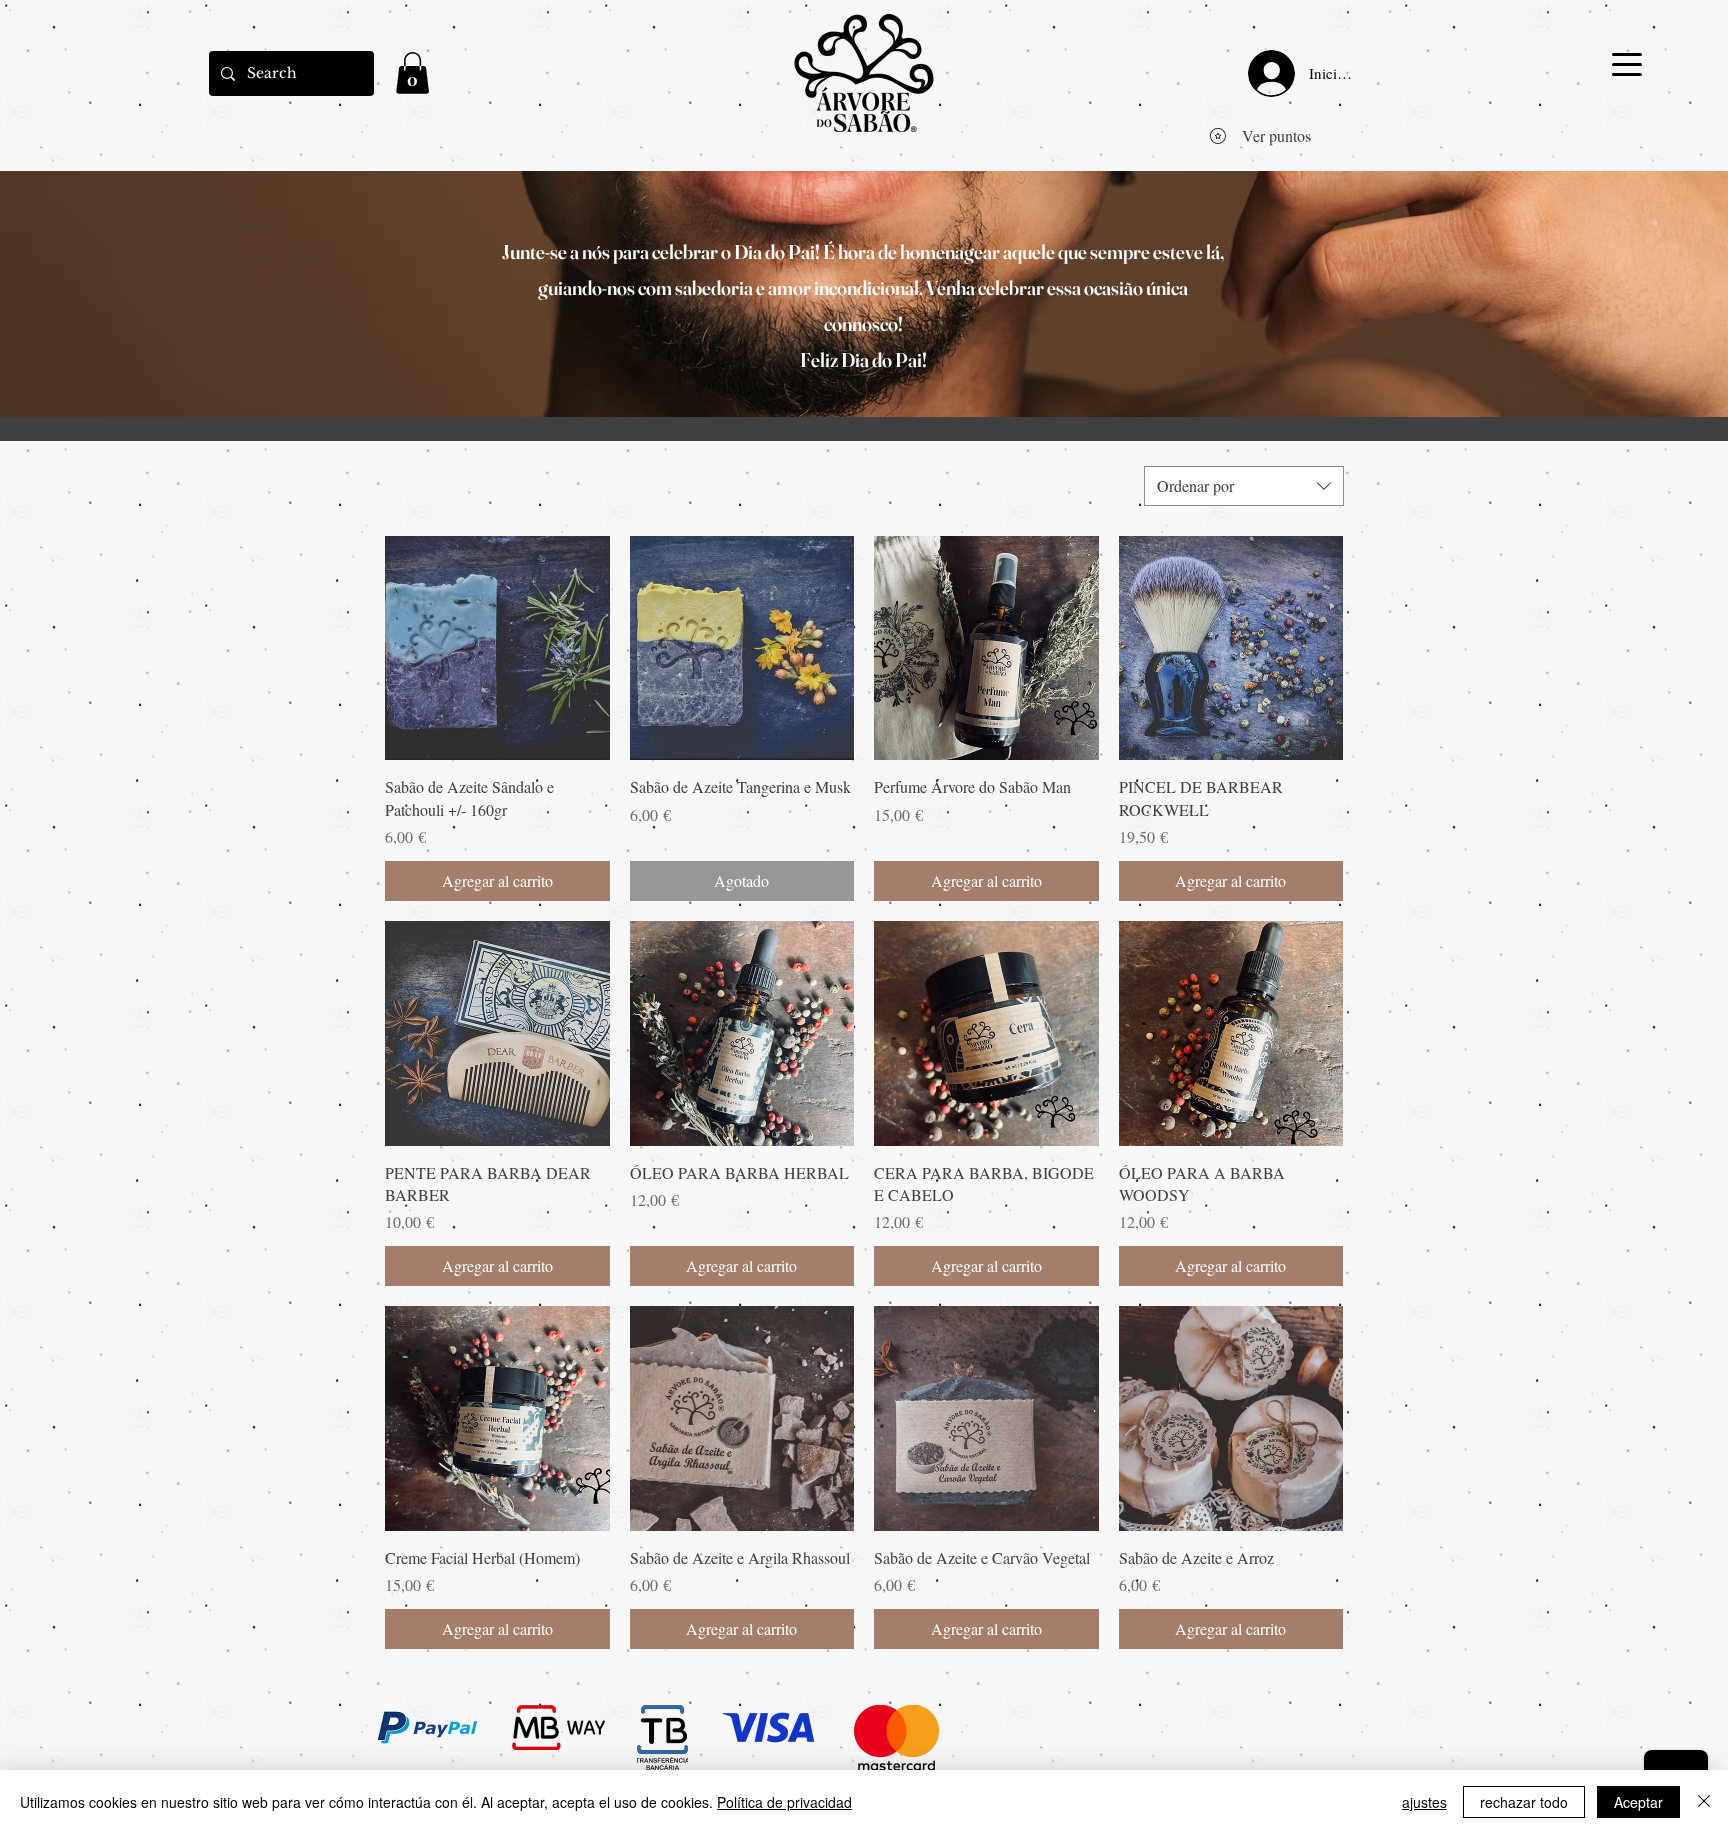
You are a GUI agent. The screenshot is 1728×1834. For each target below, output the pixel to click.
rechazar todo (1524, 1802)
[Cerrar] (1704, 1802)
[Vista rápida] (497, 648)
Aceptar (1638, 1802)
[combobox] (1244, 486)
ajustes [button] (1424, 1802)
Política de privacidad (784, 1802)
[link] (412, 73)
